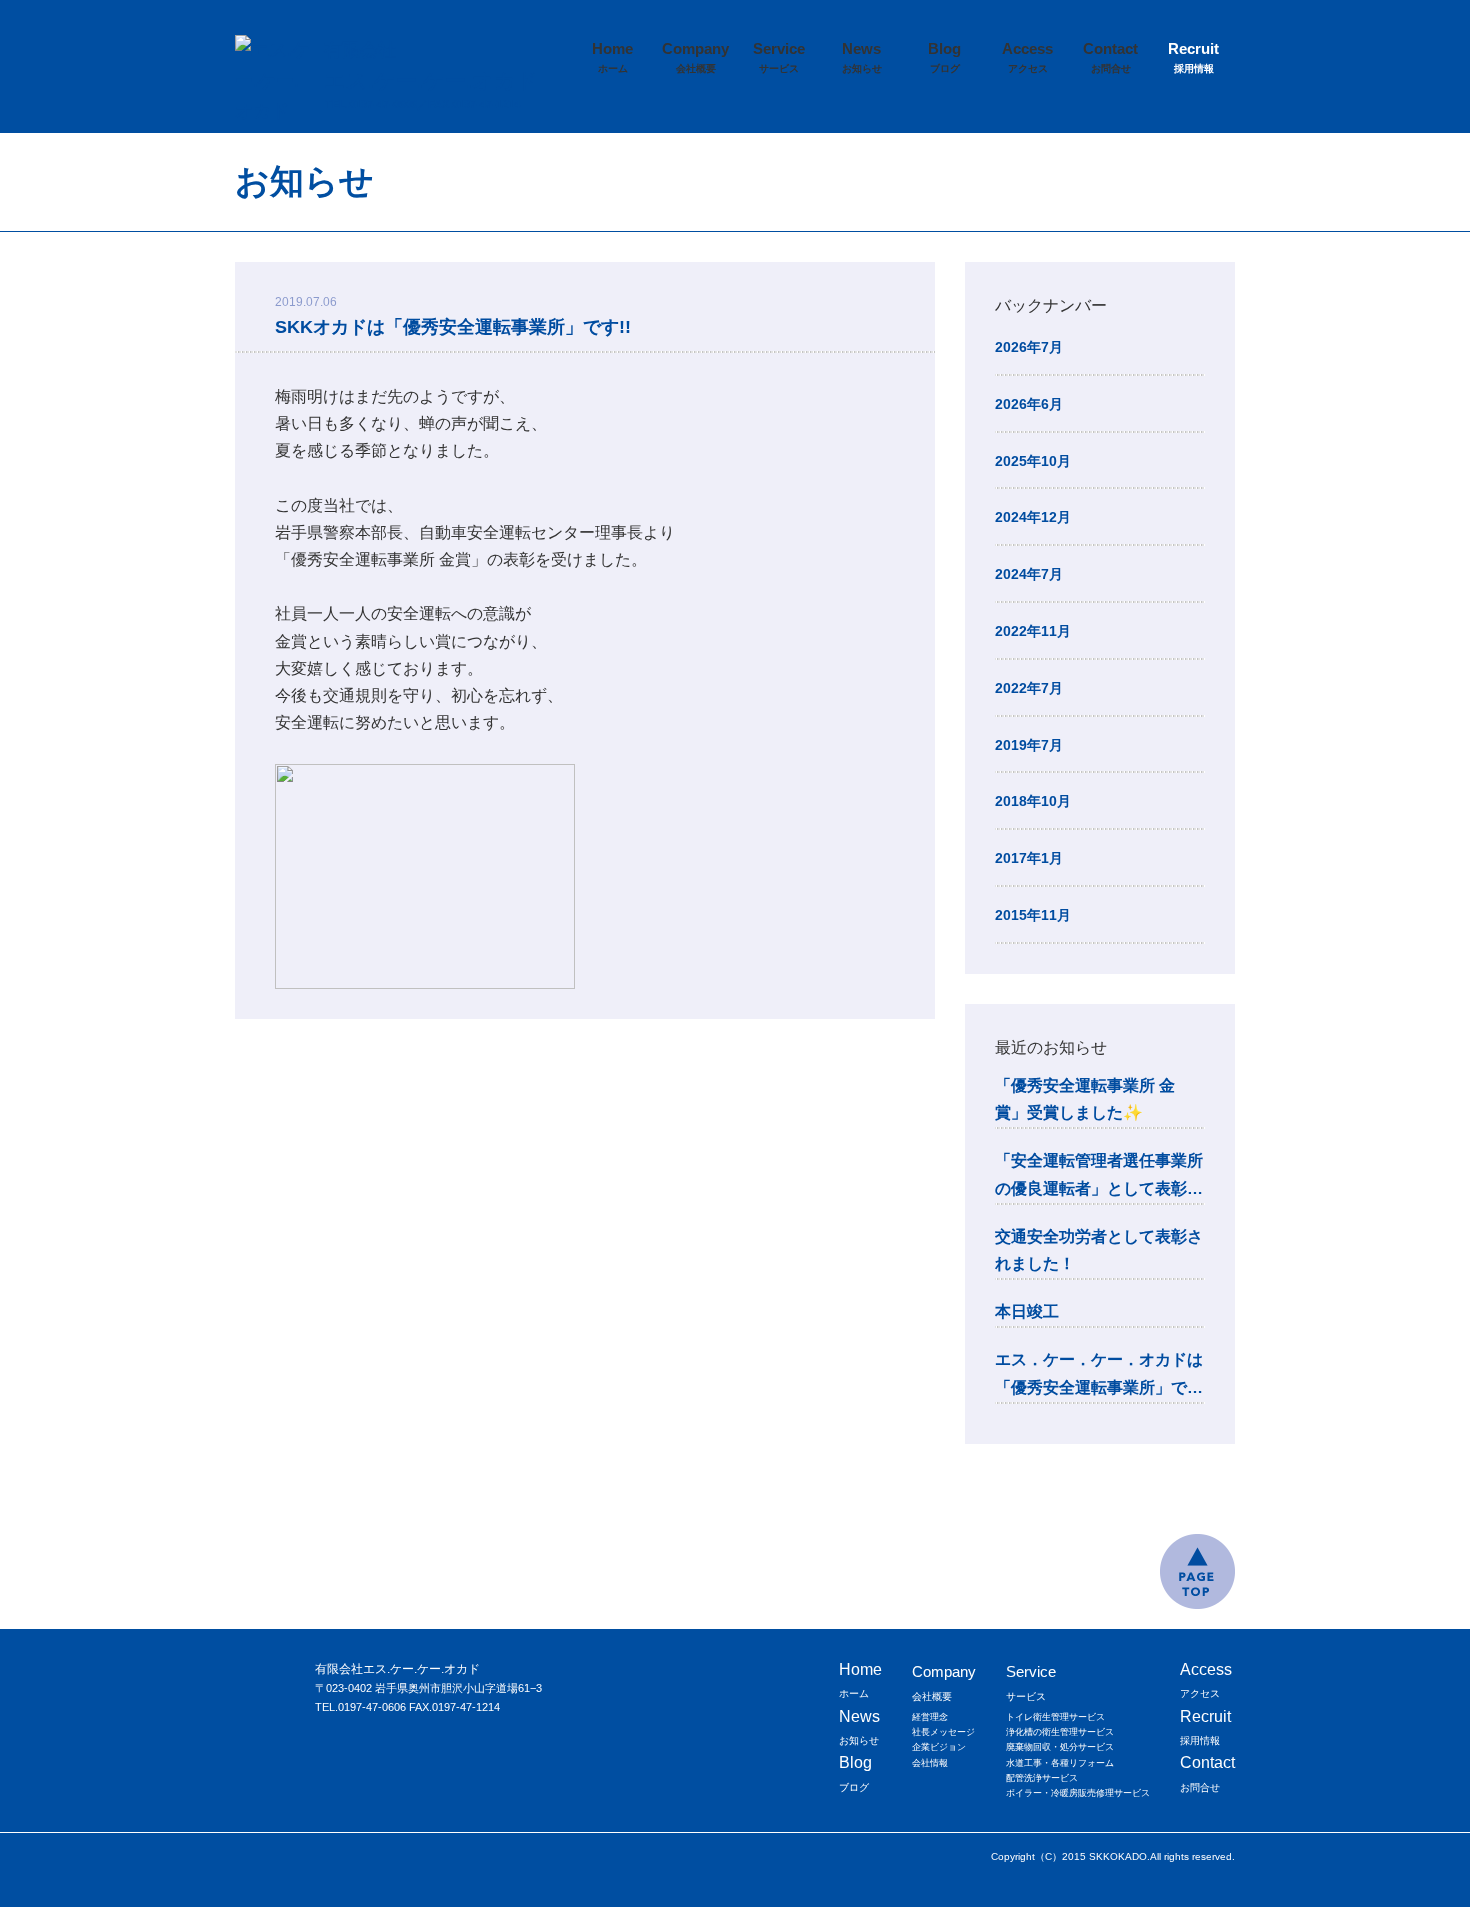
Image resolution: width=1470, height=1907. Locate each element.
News (862, 57)
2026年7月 (1029, 347)
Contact (1110, 57)
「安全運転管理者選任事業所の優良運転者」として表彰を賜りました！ (1099, 1176)
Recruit (1193, 57)
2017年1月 (1029, 858)
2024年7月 (1029, 574)
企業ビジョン (939, 1747)
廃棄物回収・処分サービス (1060, 1747)
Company (695, 57)
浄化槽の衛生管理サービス (1060, 1732)
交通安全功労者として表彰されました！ (1099, 1250)
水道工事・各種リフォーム (1060, 1763)
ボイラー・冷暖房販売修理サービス (1078, 1793)
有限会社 (431, 66)
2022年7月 (1029, 688)
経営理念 (930, 1717)
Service (779, 57)
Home (612, 57)
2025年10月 (1033, 461)
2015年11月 (1033, 915)
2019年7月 (1029, 745)
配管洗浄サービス (1042, 1778)
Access (1027, 57)
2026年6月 (1029, 404)
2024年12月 (1033, 517)
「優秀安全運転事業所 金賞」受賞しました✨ (1085, 1099)
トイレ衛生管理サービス (1055, 1717)
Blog (944, 57)
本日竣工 (1027, 1311)
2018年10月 (1033, 801)
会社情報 (930, 1763)
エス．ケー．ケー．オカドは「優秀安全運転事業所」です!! (1099, 1375)
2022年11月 (1033, 631)
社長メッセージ (943, 1732)
